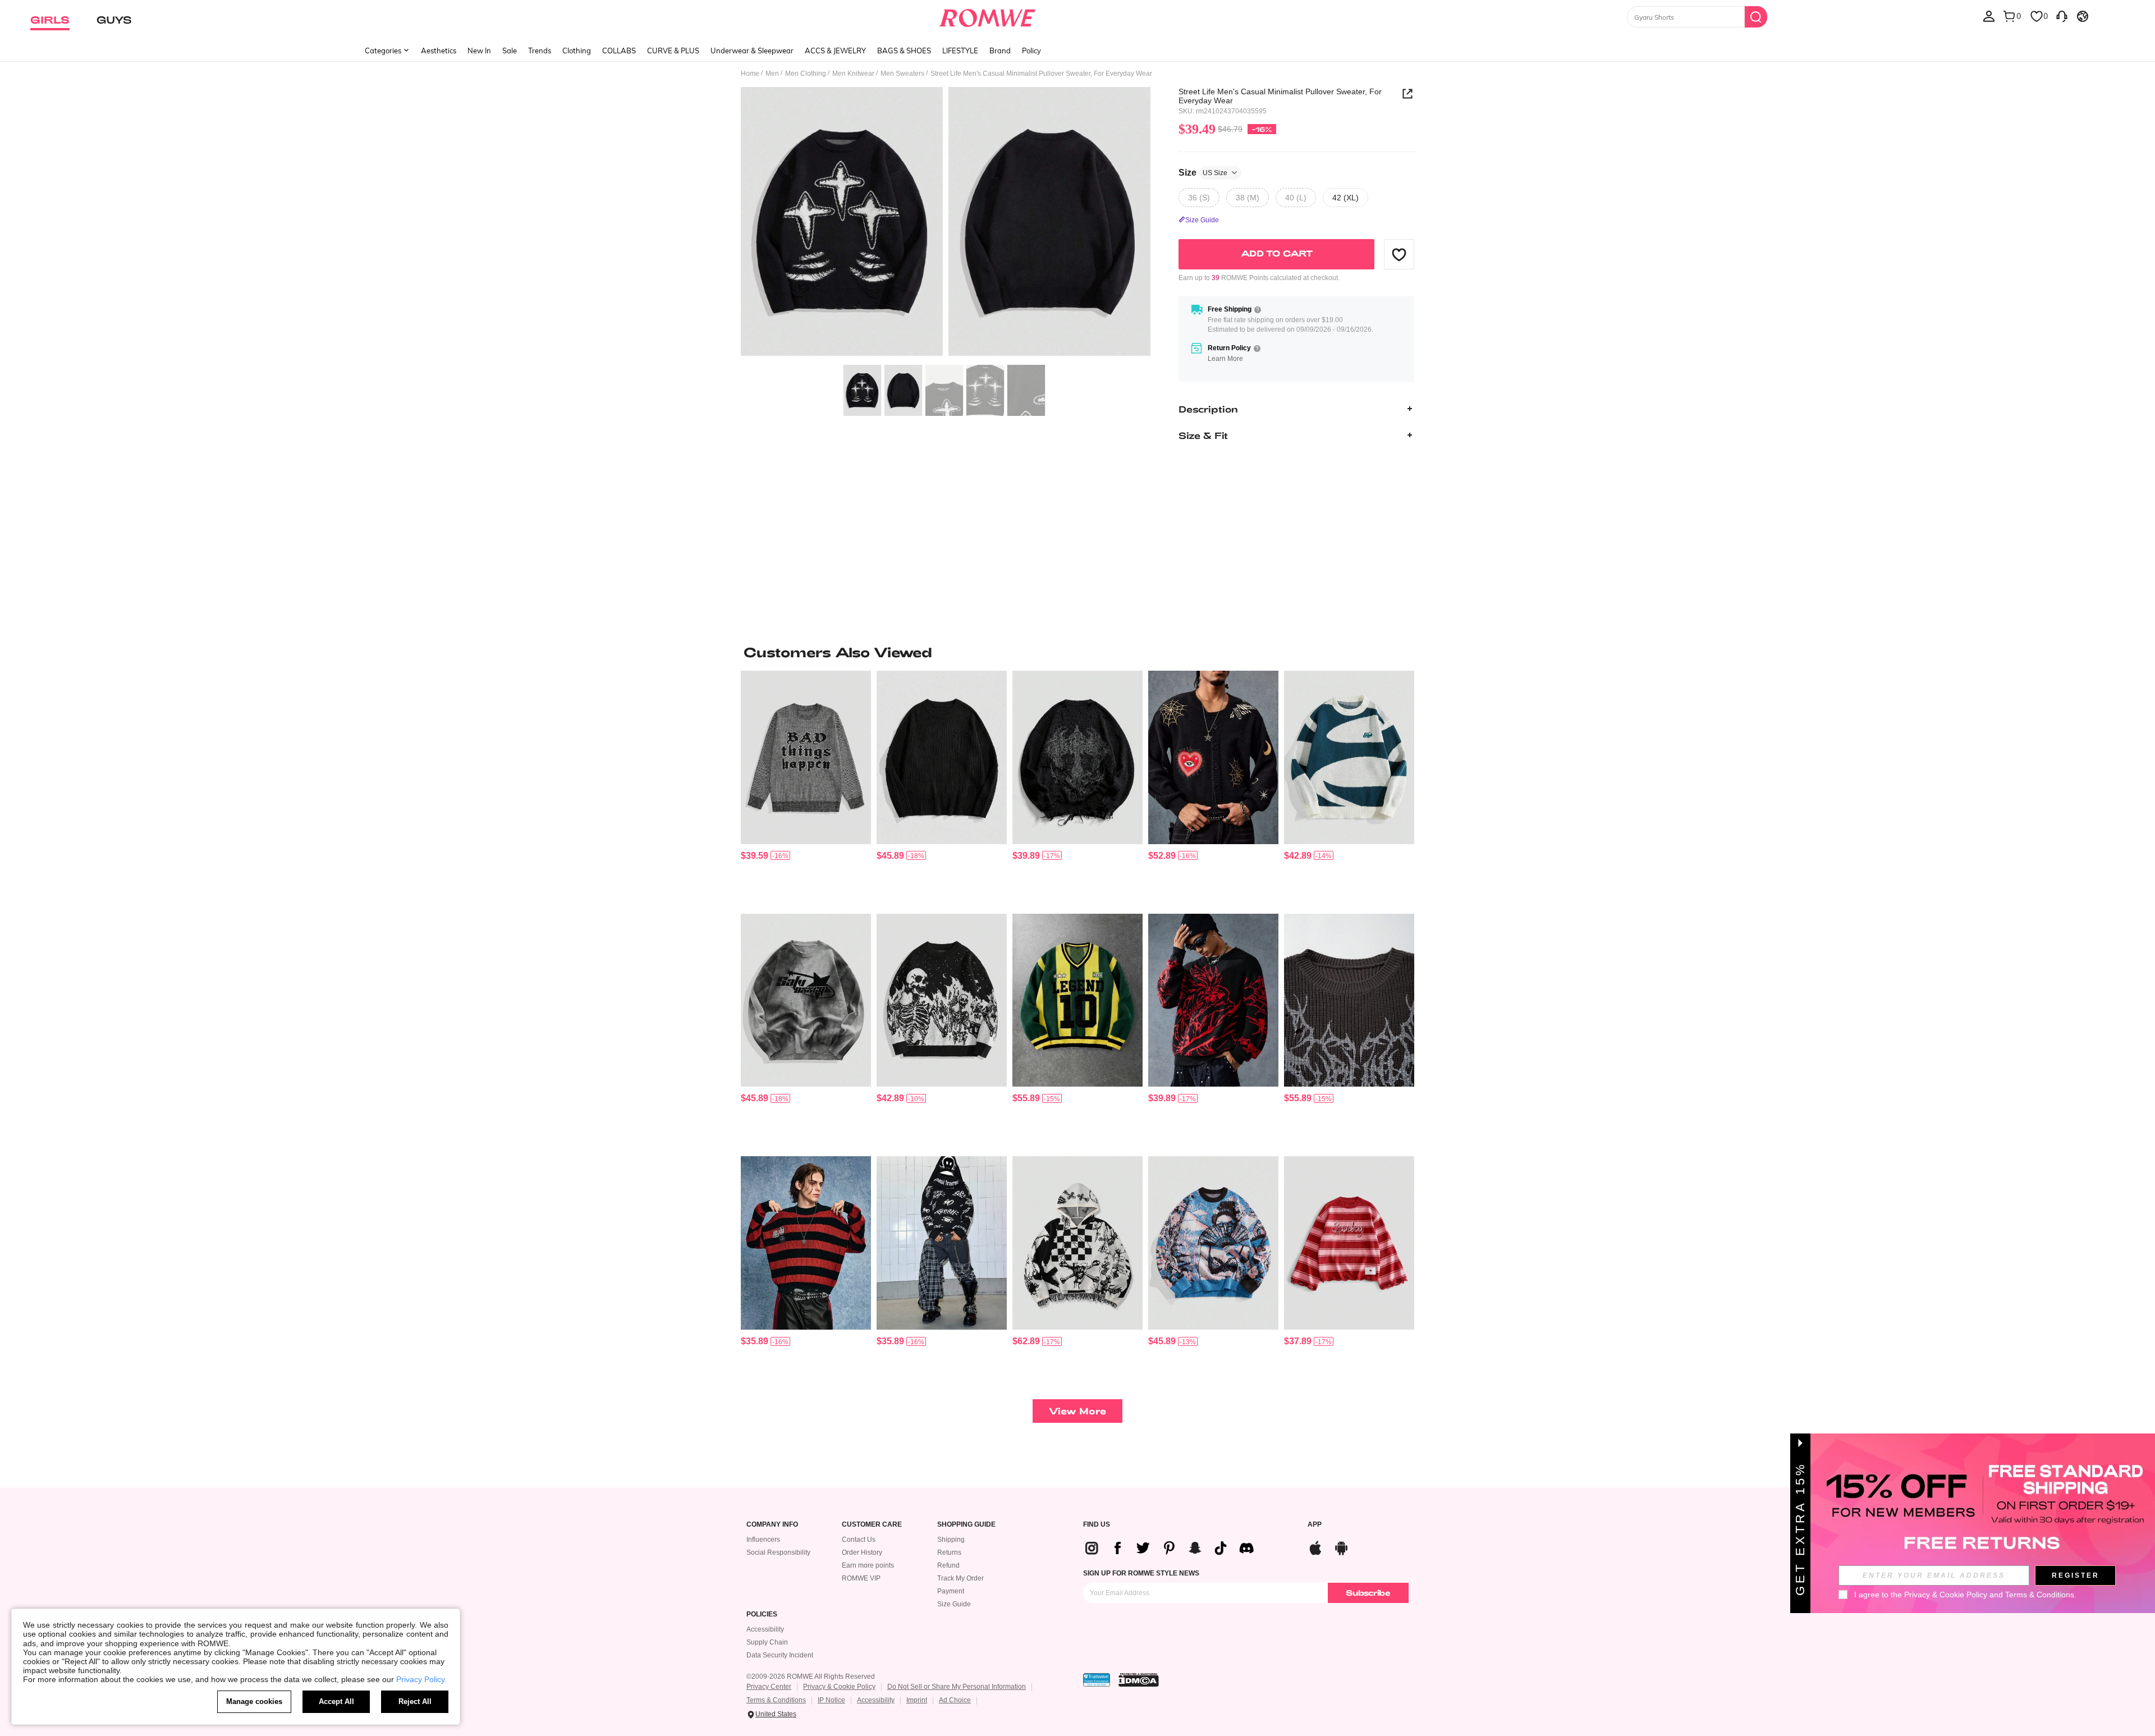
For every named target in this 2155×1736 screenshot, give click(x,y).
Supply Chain (767, 1642)
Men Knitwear (853, 74)
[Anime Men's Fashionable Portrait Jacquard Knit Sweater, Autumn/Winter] (1213, 1243)
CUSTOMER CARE (872, 1525)
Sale (510, 51)
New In (479, 51)
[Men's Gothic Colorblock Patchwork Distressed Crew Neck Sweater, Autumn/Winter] (1349, 1000)
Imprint (917, 1700)
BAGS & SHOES (904, 51)
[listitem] (806, 788)
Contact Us (859, 1540)
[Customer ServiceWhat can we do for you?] (2062, 16)
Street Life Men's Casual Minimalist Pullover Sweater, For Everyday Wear (1280, 96)
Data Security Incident (780, 1655)
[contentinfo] (755, 856)
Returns (949, 1552)
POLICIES (762, 1614)
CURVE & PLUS (673, 51)
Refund (948, 1565)
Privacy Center (769, 1687)
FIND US (1097, 1525)
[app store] (1315, 1547)
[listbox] (1989, 16)
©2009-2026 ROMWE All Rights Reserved (811, 1677)
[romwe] (987, 16)
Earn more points (868, 1565)
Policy (1031, 51)
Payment (951, 1591)
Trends (540, 51)
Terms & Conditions (776, 1700)
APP (1315, 1525)
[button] (1399, 254)
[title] (1077, 652)
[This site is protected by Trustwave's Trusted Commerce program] (1097, 1680)
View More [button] (1077, 1411)
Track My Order (960, 1578)
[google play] (1341, 1547)
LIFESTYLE (960, 51)
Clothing (577, 51)
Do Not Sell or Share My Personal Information (957, 1687)
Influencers (763, 1540)
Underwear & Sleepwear (752, 51)
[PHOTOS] (946, 223)
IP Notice (831, 1700)
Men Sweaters (902, 74)
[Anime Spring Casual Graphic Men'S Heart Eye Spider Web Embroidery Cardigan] (1213, 757)
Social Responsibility (778, 1552)
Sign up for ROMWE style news (1141, 1573)
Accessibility (765, 1629)
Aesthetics (439, 51)
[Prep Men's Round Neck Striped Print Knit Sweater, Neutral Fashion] (1349, 1243)
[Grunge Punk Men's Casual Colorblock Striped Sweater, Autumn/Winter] (806, 1243)
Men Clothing (806, 74)
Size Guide (954, 1604)
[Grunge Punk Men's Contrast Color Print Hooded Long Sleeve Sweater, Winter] (1077, 1243)
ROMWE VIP (861, 1578)
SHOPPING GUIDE (966, 1525)
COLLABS (619, 51)
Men (772, 74)
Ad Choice (955, 1700)
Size (1203, 172)
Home (750, 74)
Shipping (951, 1540)
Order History (862, 1552)
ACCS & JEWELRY (835, 51)
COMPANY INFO (772, 1525)
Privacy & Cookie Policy (839, 1687)
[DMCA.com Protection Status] (1139, 1680)
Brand (1000, 51)
